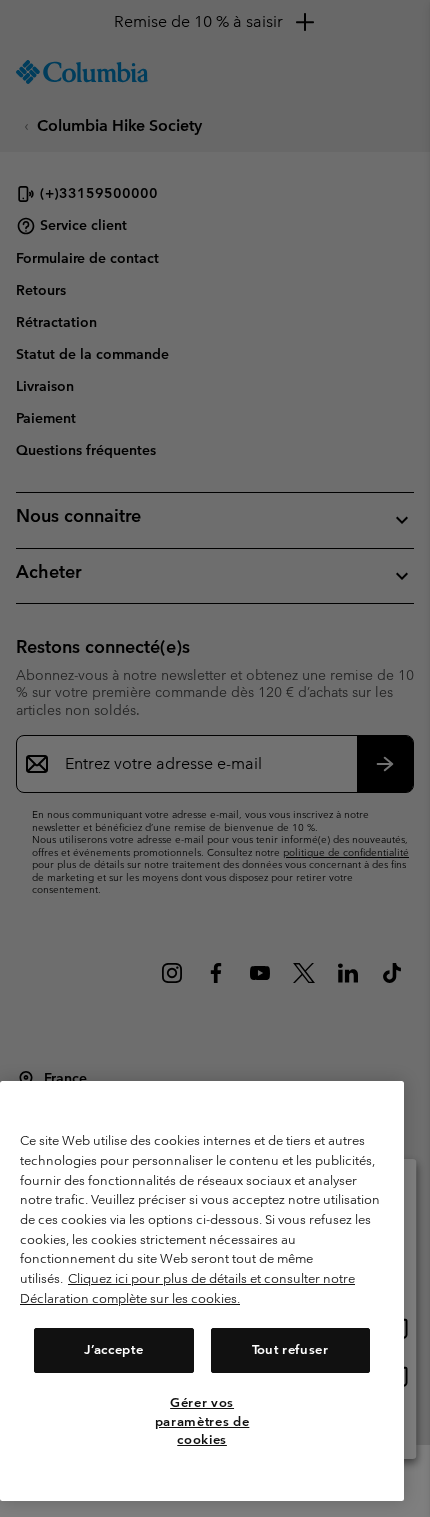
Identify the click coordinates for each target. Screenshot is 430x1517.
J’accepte (113, 1349)
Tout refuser (290, 1349)
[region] (202, 1291)
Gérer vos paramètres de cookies (202, 1421)
